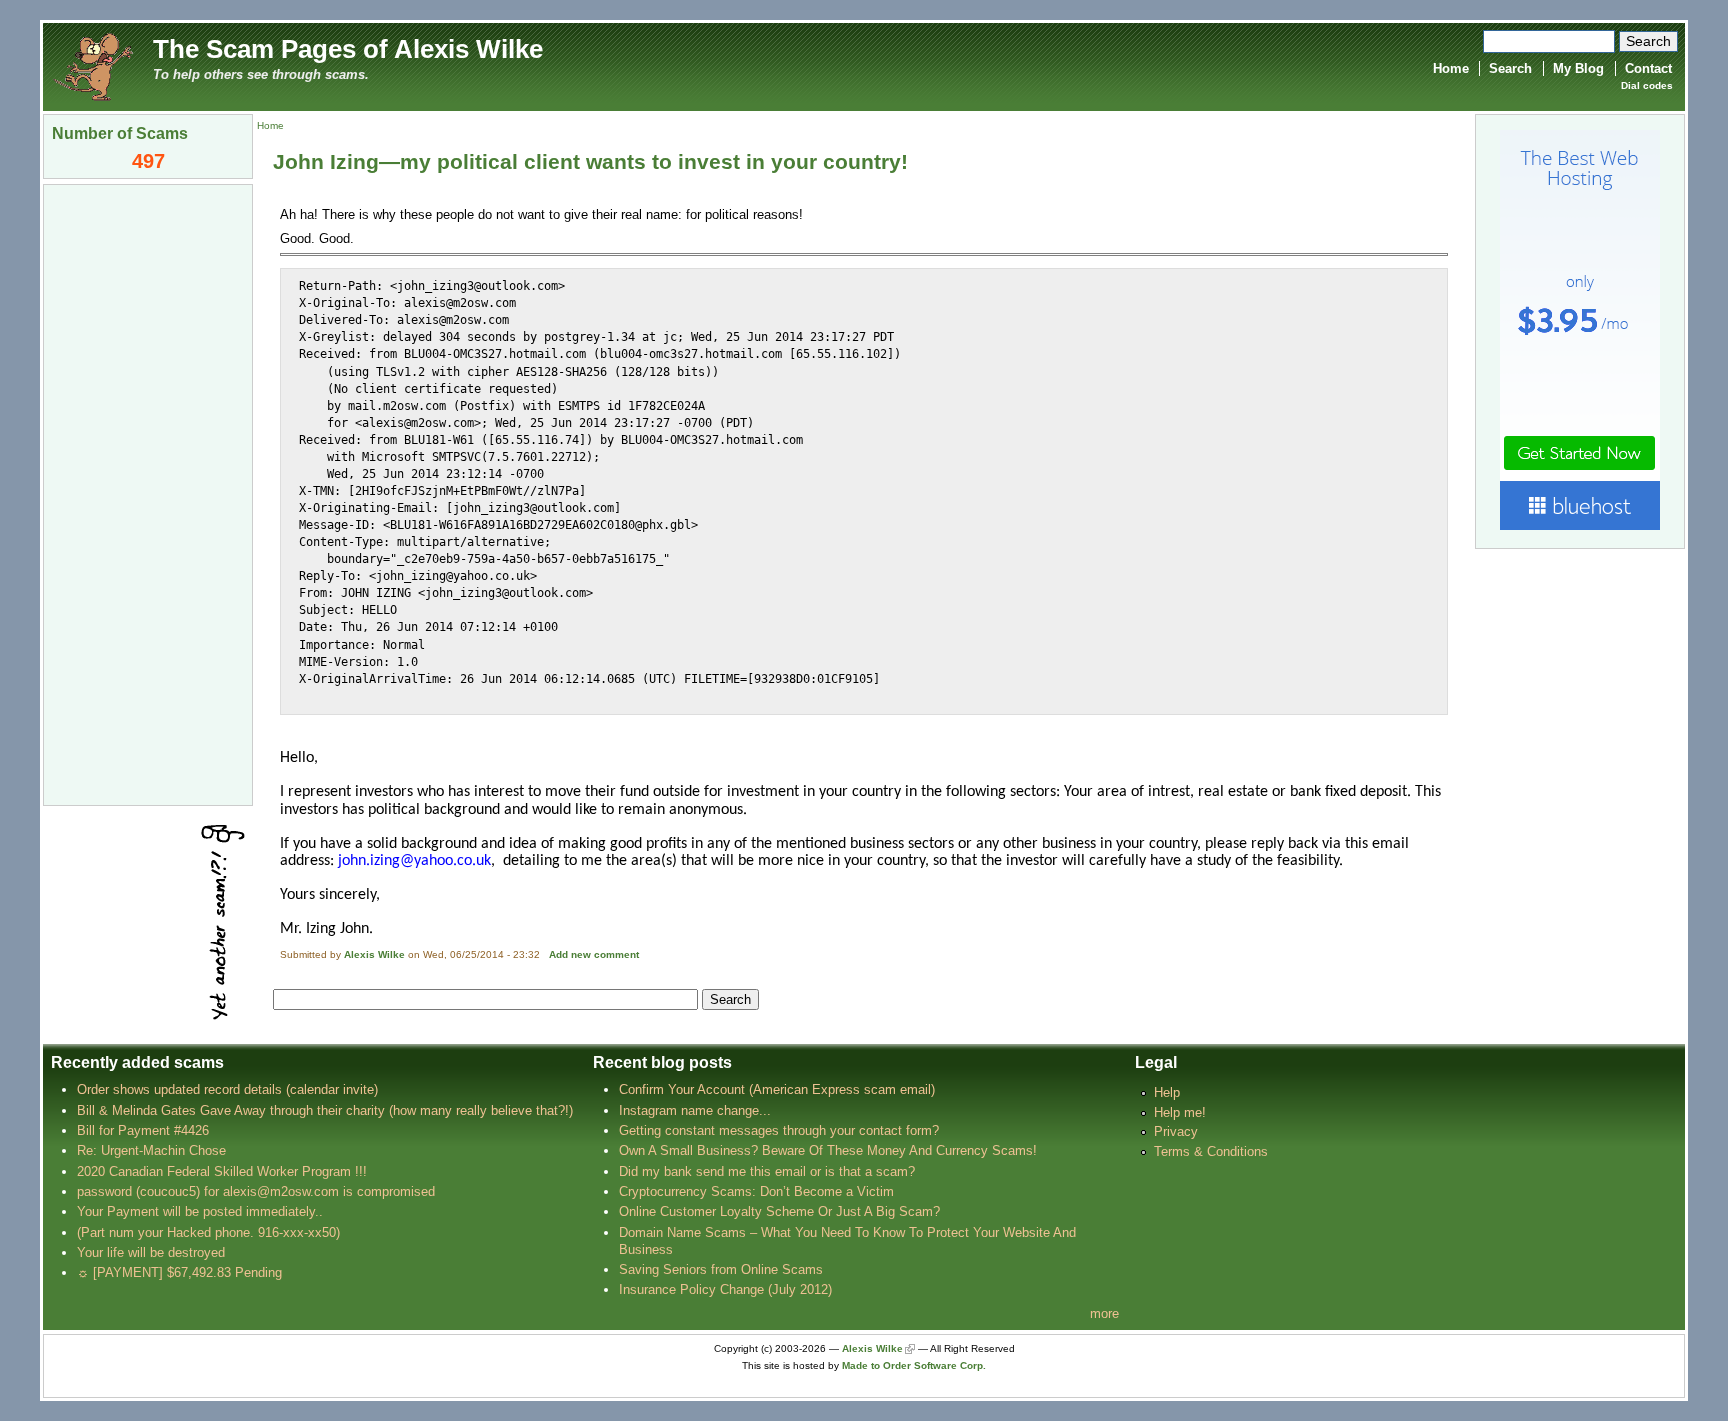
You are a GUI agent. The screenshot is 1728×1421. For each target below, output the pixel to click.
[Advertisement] (148, 493)
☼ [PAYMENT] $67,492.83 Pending (179, 1272)
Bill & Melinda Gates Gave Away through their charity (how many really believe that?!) (325, 1110)
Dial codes (1647, 85)
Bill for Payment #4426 (143, 1130)
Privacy (1176, 1131)
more (1104, 1313)
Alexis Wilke (374, 954)
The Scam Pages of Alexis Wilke (348, 49)
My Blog (1578, 68)
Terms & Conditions (1211, 1151)
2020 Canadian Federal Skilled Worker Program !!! (222, 1171)
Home (1451, 68)
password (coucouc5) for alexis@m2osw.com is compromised (256, 1191)
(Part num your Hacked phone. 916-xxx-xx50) (208, 1232)
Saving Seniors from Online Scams (721, 1269)
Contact (1648, 68)
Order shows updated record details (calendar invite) (227, 1089)
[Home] (93, 65)
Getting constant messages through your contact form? (779, 1130)
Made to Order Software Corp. (914, 1365)
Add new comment (594, 954)
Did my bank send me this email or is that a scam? (767, 1171)
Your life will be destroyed (151, 1252)
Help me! (1180, 1112)
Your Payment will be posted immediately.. (200, 1211)
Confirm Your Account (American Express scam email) (777, 1089)
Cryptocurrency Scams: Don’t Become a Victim (756, 1191)
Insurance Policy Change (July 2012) (725, 1289)
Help (1167, 1092)
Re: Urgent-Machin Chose (151, 1150)
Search (1510, 68)
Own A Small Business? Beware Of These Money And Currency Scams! (828, 1150)
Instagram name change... (695, 1110)
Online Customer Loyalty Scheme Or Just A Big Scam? (779, 1211)
